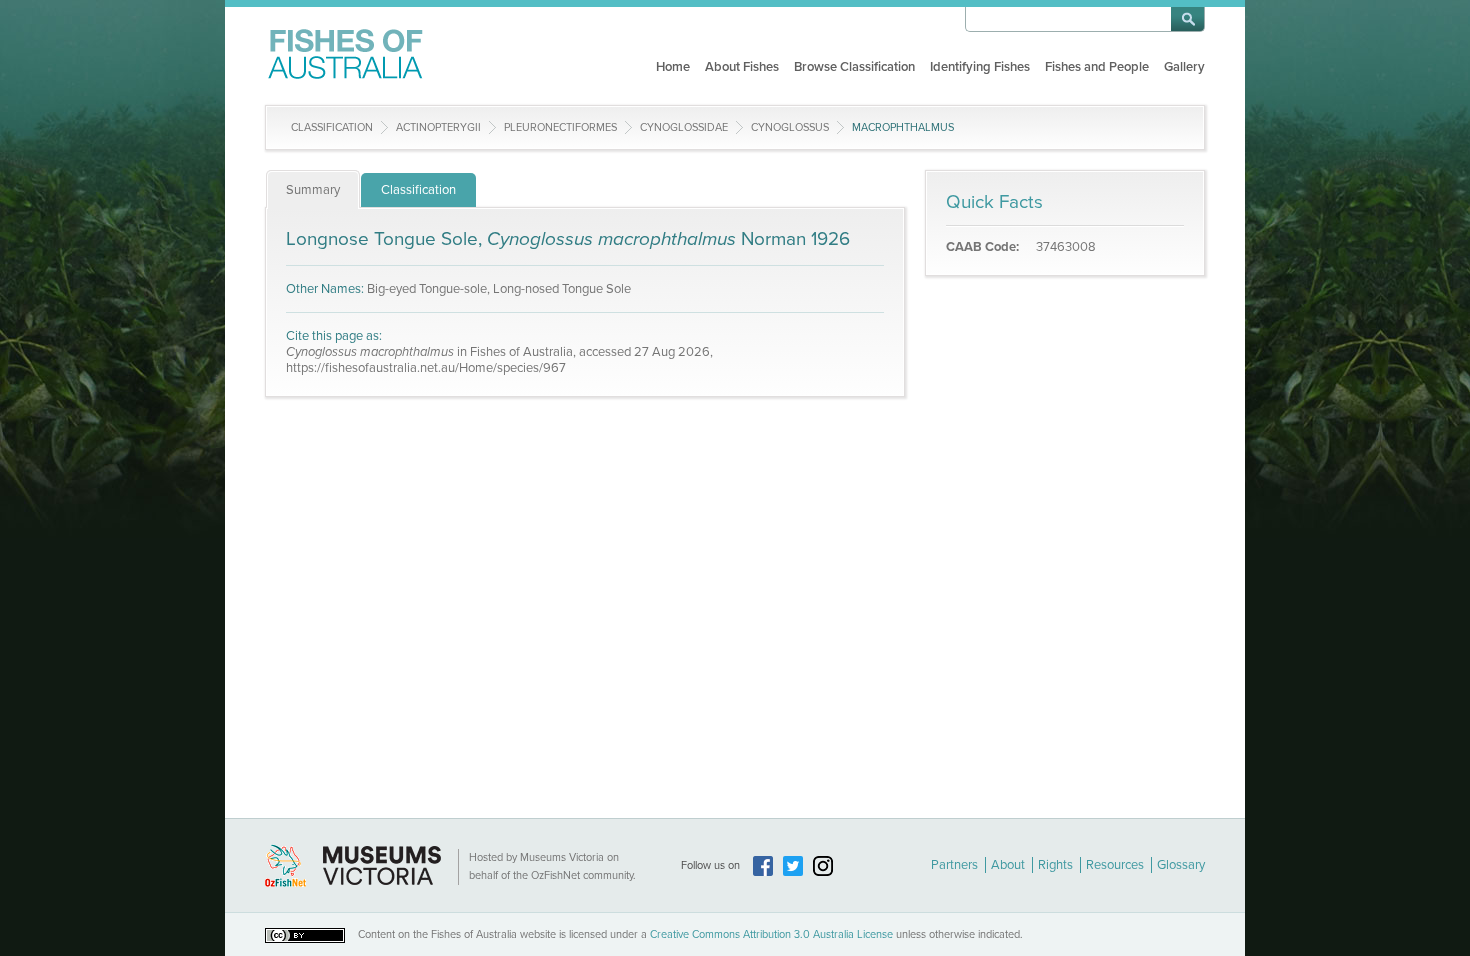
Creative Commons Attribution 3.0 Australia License (771, 934)
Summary (313, 190)
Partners (954, 865)
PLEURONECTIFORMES (560, 127)
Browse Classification (854, 67)
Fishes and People (1097, 67)
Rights (1055, 865)
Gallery (1184, 67)
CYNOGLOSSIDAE (684, 127)
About (1008, 865)
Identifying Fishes (980, 67)
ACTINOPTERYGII (438, 127)
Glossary (1181, 865)
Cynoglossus (790, 127)
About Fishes (742, 67)
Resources (1115, 865)
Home (673, 67)
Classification (332, 127)
